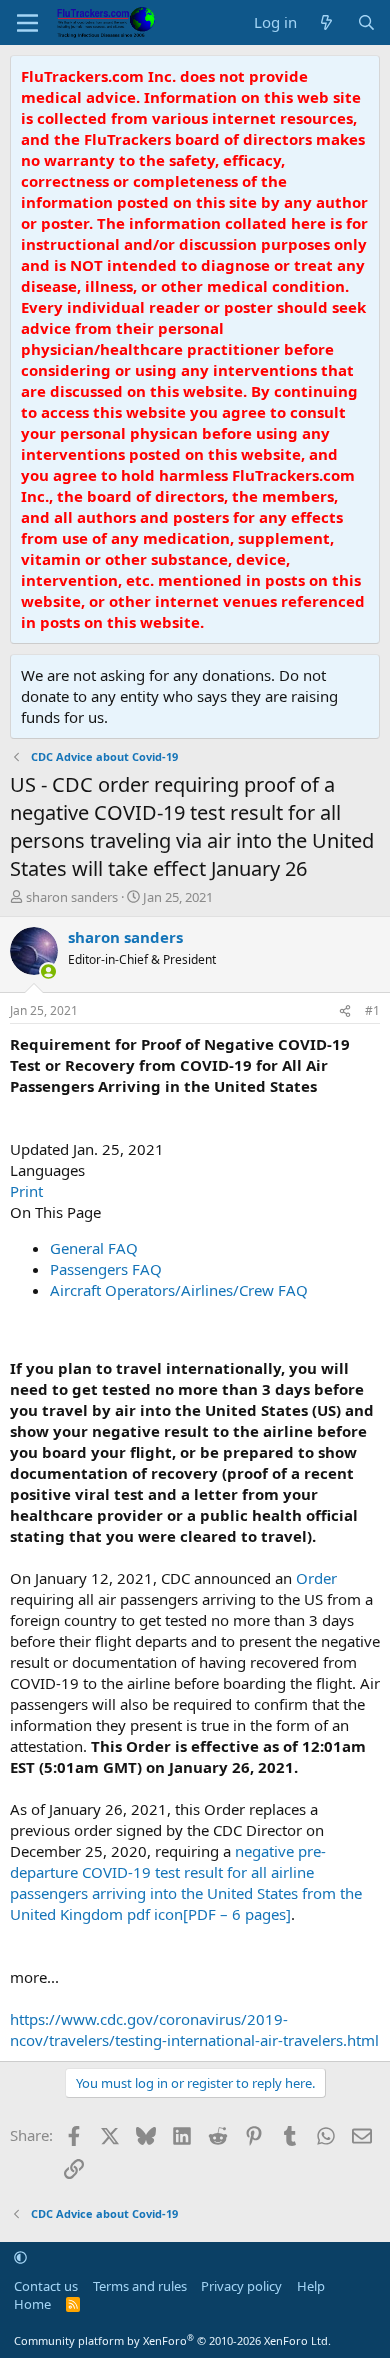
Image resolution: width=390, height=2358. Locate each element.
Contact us (46, 2286)
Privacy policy (241, 2286)
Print (26, 1191)
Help (311, 2286)
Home (32, 2304)
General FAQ (94, 1248)
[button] (20, 2257)
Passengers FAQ (106, 1269)
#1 (372, 1010)
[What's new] (326, 22)
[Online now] (48, 971)
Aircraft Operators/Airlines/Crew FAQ (179, 1290)
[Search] (366, 22)
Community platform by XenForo (172, 2340)
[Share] (345, 1011)
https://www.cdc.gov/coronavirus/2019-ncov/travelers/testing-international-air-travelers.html (194, 2029)
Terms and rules (140, 2286)
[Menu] (27, 23)
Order (316, 1578)
